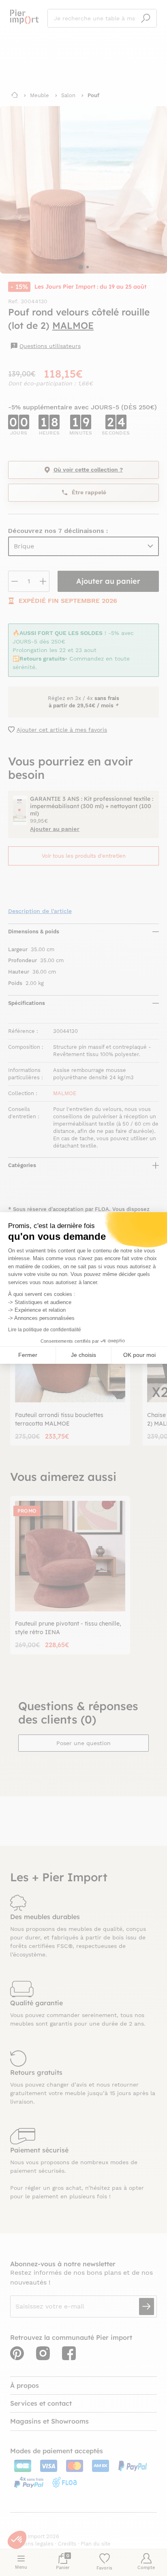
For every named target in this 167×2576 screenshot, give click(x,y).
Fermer (28, 1355)
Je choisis (83, 1355)
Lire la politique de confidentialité (45, 1330)
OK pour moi (139, 1355)
